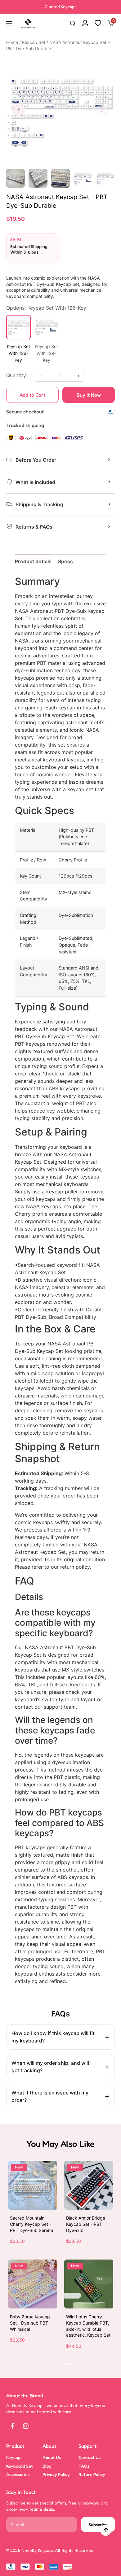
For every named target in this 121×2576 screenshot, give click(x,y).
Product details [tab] (33, 561)
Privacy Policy (56, 2474)
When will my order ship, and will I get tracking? (52, 2067)
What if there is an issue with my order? (50, 2096)
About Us (52, 2457)
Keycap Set (34, 42)
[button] (73, 24)
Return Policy (92, 2474)
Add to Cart (32, 395)
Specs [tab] (65, 561)
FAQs (84, 2466)
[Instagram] (26, 2426)
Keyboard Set (20, 2466)
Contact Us (90, 2457)
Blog (47, 2466)
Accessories (18, 2474)
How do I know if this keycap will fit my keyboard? (53, 2037)
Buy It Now (89, 395)
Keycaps (14, 2457)
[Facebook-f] (13, 2426)
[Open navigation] (10, 23)
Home (12, 42)
